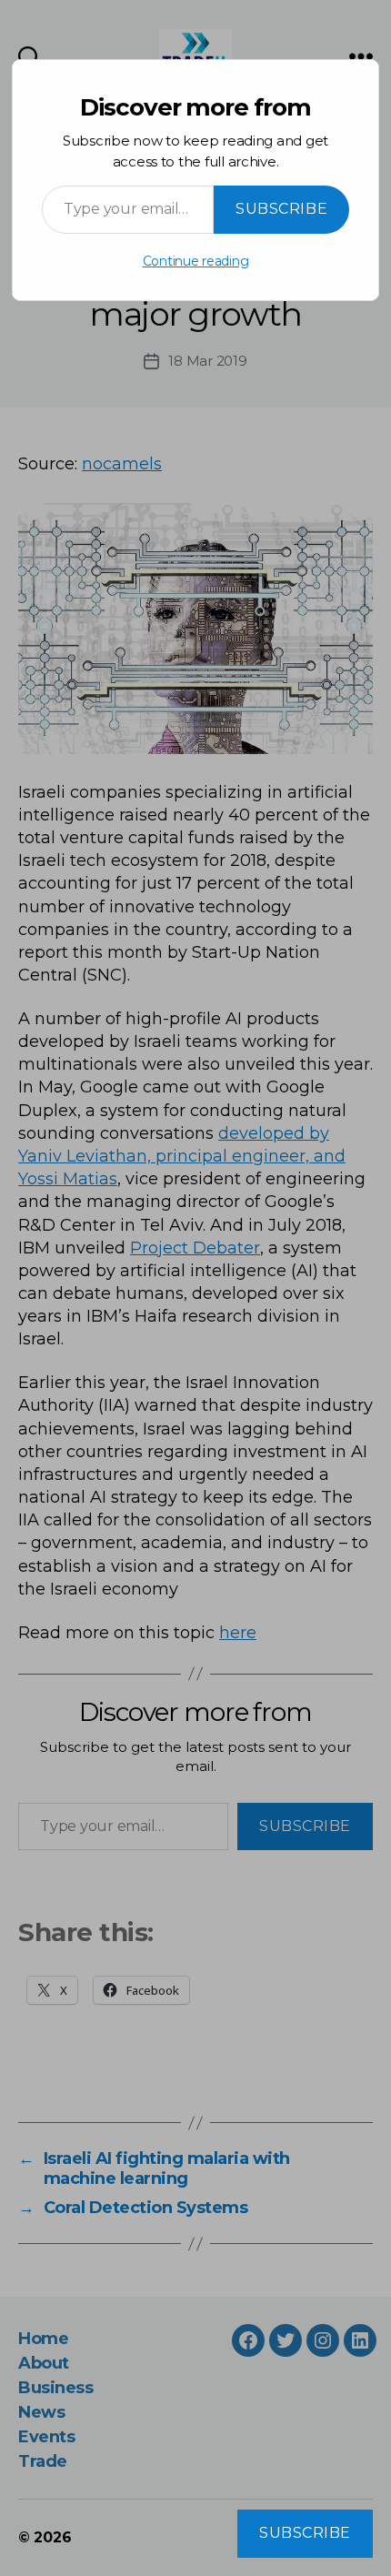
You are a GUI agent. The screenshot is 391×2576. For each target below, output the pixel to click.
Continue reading (196, 261)
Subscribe (281, 209)
